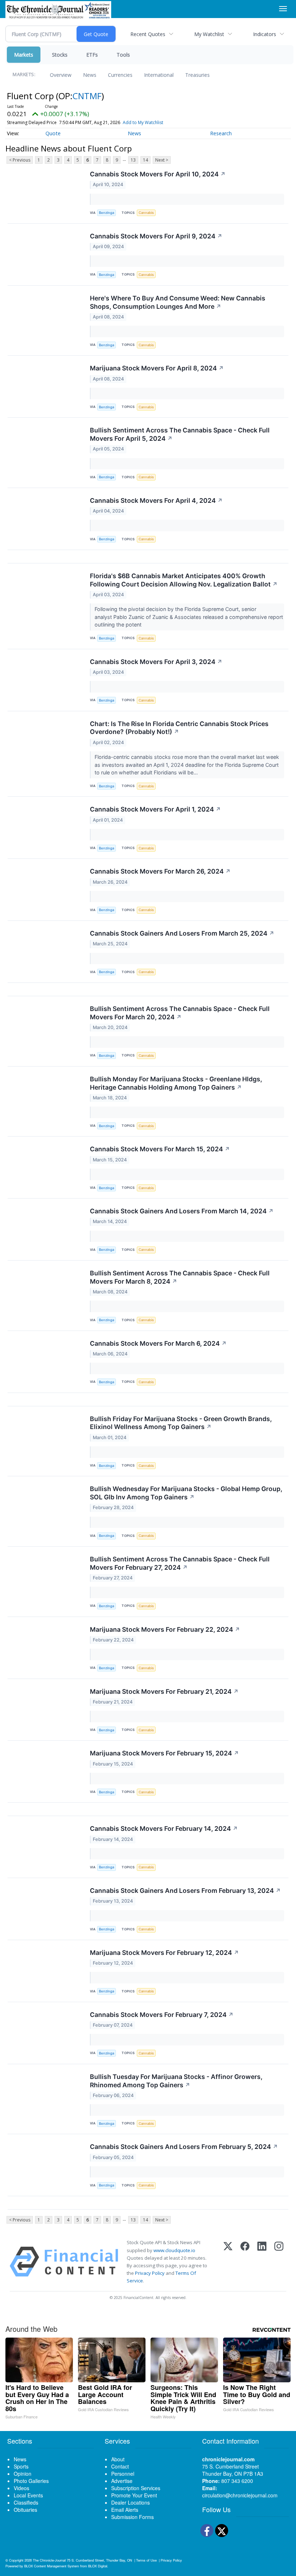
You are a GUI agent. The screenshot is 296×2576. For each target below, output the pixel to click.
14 (145, 160)
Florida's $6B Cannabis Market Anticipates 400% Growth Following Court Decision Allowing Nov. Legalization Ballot (184, 580)
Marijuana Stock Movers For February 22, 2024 (165, 1629)
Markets (24, 55)
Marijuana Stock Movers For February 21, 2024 (164, 1691)
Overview (61, 75)
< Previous (20, 160)
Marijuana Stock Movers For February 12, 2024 (164, 1953)
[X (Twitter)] (228, 2262)
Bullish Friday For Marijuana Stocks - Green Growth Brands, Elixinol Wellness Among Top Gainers (181, 1423)
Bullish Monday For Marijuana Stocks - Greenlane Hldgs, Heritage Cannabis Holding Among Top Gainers (176, 1083)
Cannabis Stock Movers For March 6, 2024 (158, 1343)
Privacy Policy (150, 2273)
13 (133, 160)
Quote (53, 133)
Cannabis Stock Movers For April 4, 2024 (156, 500)
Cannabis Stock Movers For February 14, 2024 (164, 1828)
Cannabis (146, 213)
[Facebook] (245, 2262)
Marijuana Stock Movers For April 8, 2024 (157, 368)
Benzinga (106, 213)
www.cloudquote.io (174, 2250)
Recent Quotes (148, 34)
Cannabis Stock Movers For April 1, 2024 (155, 809)
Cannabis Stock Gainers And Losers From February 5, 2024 (184, 2147)
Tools (123, 55)
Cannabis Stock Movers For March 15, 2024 (160, 1149)
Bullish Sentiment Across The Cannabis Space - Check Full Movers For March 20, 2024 (180, 1013)
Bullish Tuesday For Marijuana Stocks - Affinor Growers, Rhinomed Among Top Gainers (176, 2081)
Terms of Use (146, 2560)
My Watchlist (209, 34)
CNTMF (87, 96)
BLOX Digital (98, 2566)
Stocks (60, 55)
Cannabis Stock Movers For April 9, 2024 (156, 236)
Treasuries (197, 75)
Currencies (120, 75)
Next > (162, 160)
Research (221, 133)
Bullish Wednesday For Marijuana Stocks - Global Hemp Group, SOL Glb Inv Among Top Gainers (186, 1493)
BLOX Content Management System (52, 2566)
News (90, 75)
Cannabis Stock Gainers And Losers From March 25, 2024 (182, 933)
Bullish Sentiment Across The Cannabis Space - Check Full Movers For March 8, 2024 (180, 1277)
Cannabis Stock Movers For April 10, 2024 (158, 174)
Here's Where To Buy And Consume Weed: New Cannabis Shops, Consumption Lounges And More (178, 302)
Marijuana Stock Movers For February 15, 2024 (164, 1753)
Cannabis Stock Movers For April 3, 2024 (156, 662)
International (159, 75)
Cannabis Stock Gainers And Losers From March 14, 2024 (182, 1211)
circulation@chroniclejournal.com (240, 2495)
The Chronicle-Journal (49, 2560)
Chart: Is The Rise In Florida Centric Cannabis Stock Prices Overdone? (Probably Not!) (179, 728)
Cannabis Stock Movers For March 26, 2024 (160, 871)
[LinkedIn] (262, 2262)
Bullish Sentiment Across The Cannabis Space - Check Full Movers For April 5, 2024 (180, 434)
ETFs (92, 55)
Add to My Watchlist (143, 122)
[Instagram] (279, 2262)
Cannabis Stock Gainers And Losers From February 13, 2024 (185, 1891)
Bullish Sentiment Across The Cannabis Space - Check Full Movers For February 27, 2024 (180, 1563)
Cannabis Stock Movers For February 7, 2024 (162, 2015)
